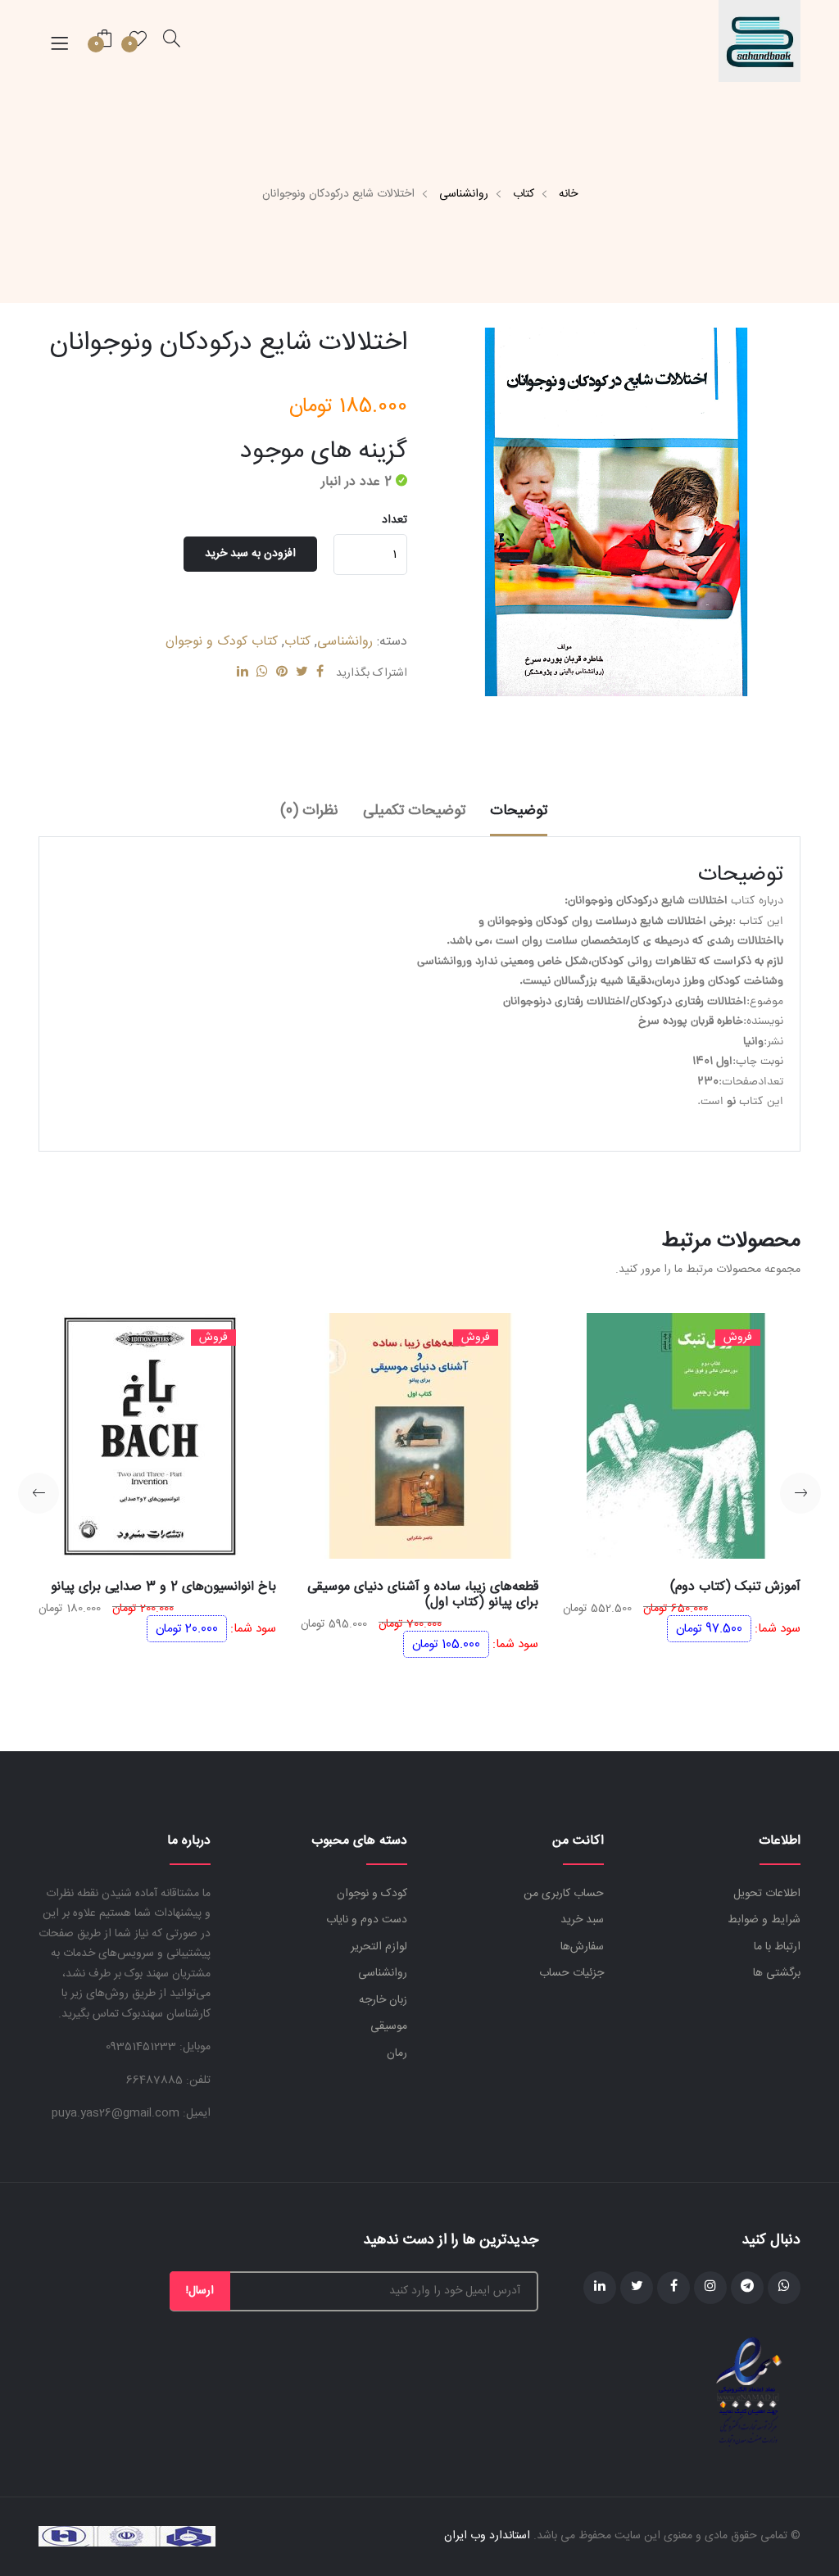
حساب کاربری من (564, 1894)
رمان (397, 2053)
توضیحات (519, 811)
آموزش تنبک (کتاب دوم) (735, 1587)
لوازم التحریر (379, 1947)
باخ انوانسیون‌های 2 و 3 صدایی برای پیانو (163, 1587)
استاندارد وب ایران (487, 2536)
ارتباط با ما (777, 1947)
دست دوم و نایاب (367, 1920)
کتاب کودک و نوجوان (222, 642)
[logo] (760, 41)
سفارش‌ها (582, 1947)
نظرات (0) (309, 811)
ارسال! (200, 2291)
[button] (800, 1493)
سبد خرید (582, 1920)
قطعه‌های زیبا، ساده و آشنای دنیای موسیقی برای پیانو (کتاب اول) (423, 1595)
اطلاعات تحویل (767, 1894)
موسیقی (389, 2026)
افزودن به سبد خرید (250, 554)
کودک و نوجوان (372, 1894)
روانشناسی (464, 194)
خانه (568, 194)
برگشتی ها (777, 1973)
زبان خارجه (383, 2000)
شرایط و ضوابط (764, 1920)
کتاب (524, 194)
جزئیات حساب (571, 1973)
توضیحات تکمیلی (414, 811)
